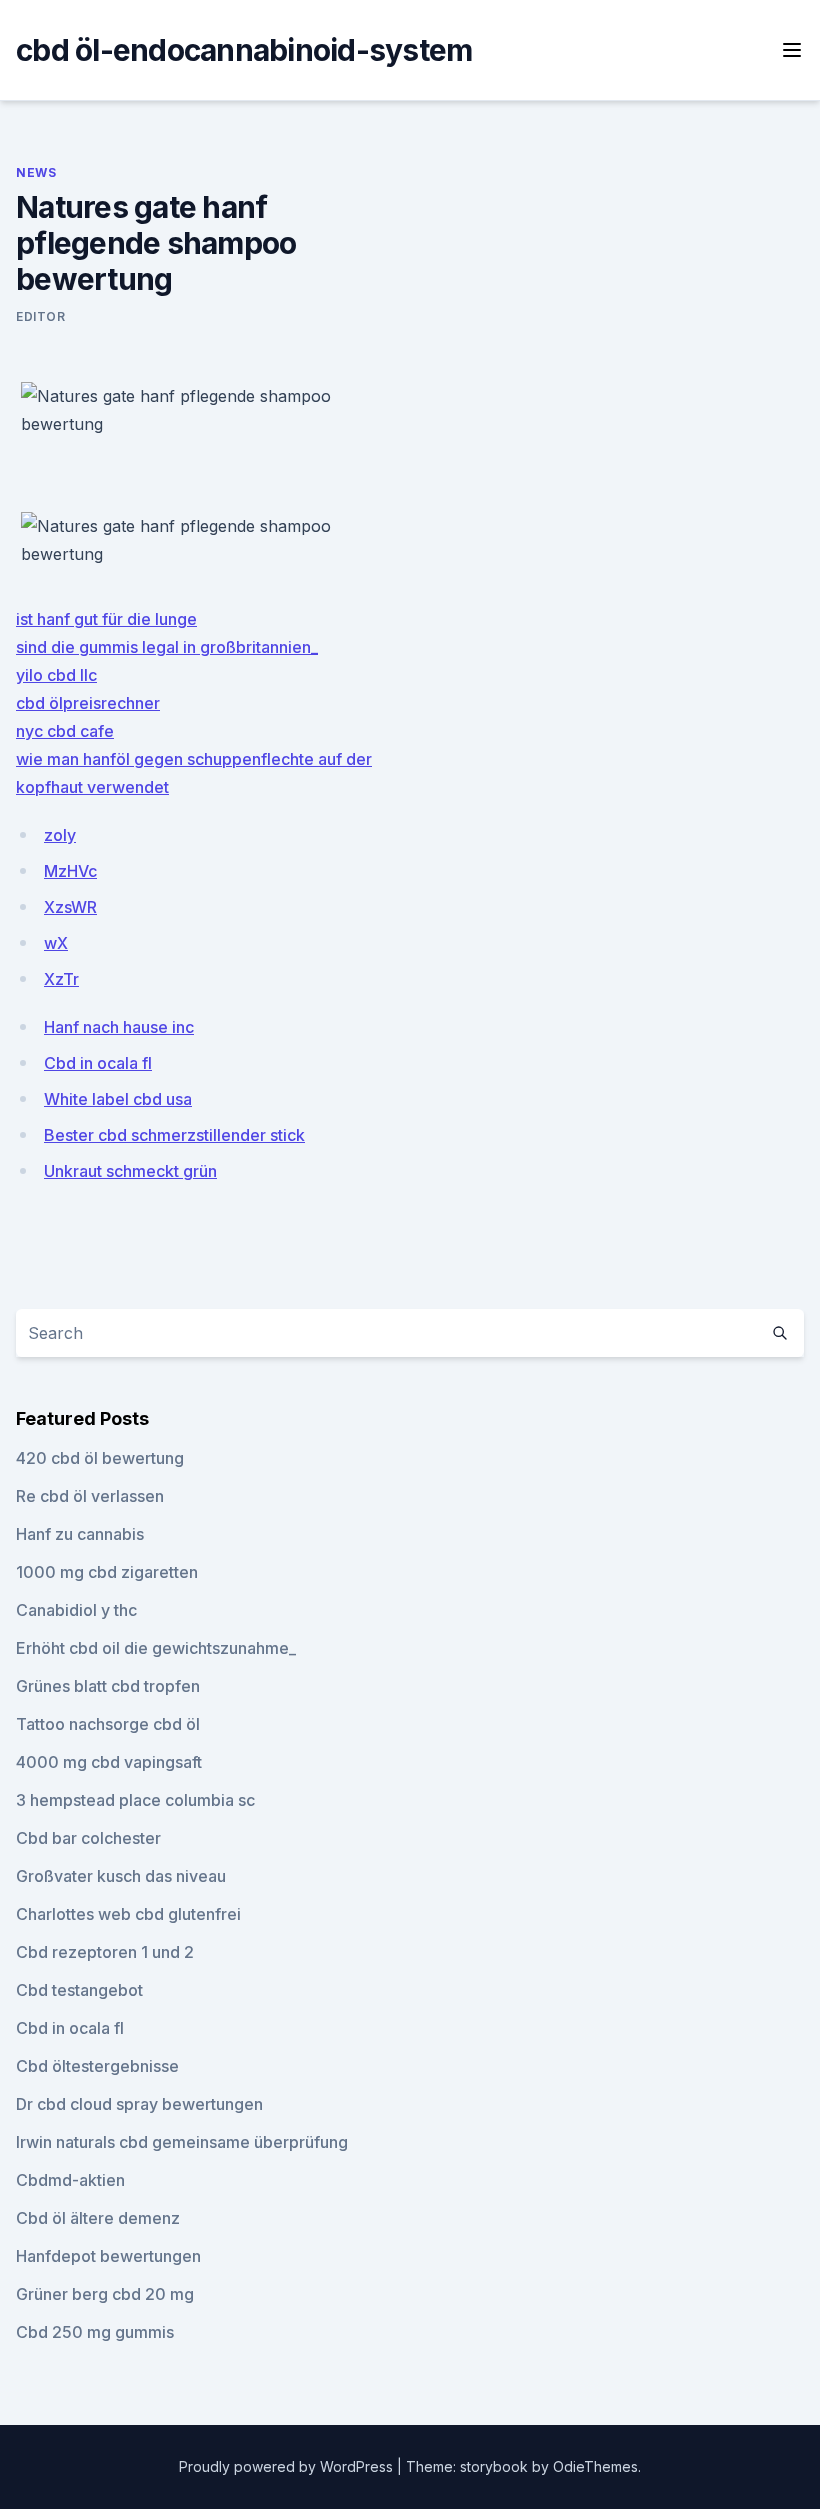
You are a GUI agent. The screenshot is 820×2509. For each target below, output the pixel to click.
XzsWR (70, 907)
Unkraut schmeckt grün (130, 1171)
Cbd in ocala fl (98, 1063)
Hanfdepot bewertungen (108, 2256)
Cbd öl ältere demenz (98, 2218)
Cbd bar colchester (88, 1838)
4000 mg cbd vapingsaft (109, 1762)
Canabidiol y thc (76, 1610)
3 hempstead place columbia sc (135, 1800)
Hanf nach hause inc (119, 1027)
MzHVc (70, 871)
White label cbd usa (118, 1099)
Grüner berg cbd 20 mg (105, 2294)
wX (56, 943)
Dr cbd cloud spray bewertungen (139, 2104)
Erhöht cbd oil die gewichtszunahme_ (156, 1648)
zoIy (60, 835)
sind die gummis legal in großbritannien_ (167, 647)
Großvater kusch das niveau (121, 1876)
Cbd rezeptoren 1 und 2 (105, 1952)
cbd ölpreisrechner (88, 703)
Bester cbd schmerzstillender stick (174, 1135)
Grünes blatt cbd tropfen (108, 1686)
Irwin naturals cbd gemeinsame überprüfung (182, 2142)
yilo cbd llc (56, 675)
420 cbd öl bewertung (100, 1458)
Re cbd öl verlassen (90, 1496)
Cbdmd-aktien (70, 2180)
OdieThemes (595, 2466)
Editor (41, 316)
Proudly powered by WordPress (288, 2466)
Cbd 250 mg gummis (95, 2332)
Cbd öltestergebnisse (97, 2066)
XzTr (61, 979)
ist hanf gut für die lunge (106, 619)
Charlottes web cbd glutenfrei (128, 1914)
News (36, 172)
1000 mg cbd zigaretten (107, 1572)
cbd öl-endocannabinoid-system (244, 50)
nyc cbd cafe (65, 731)
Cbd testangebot (79, 1990)
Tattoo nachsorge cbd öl (108, 1724)
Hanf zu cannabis (80, 1534)
